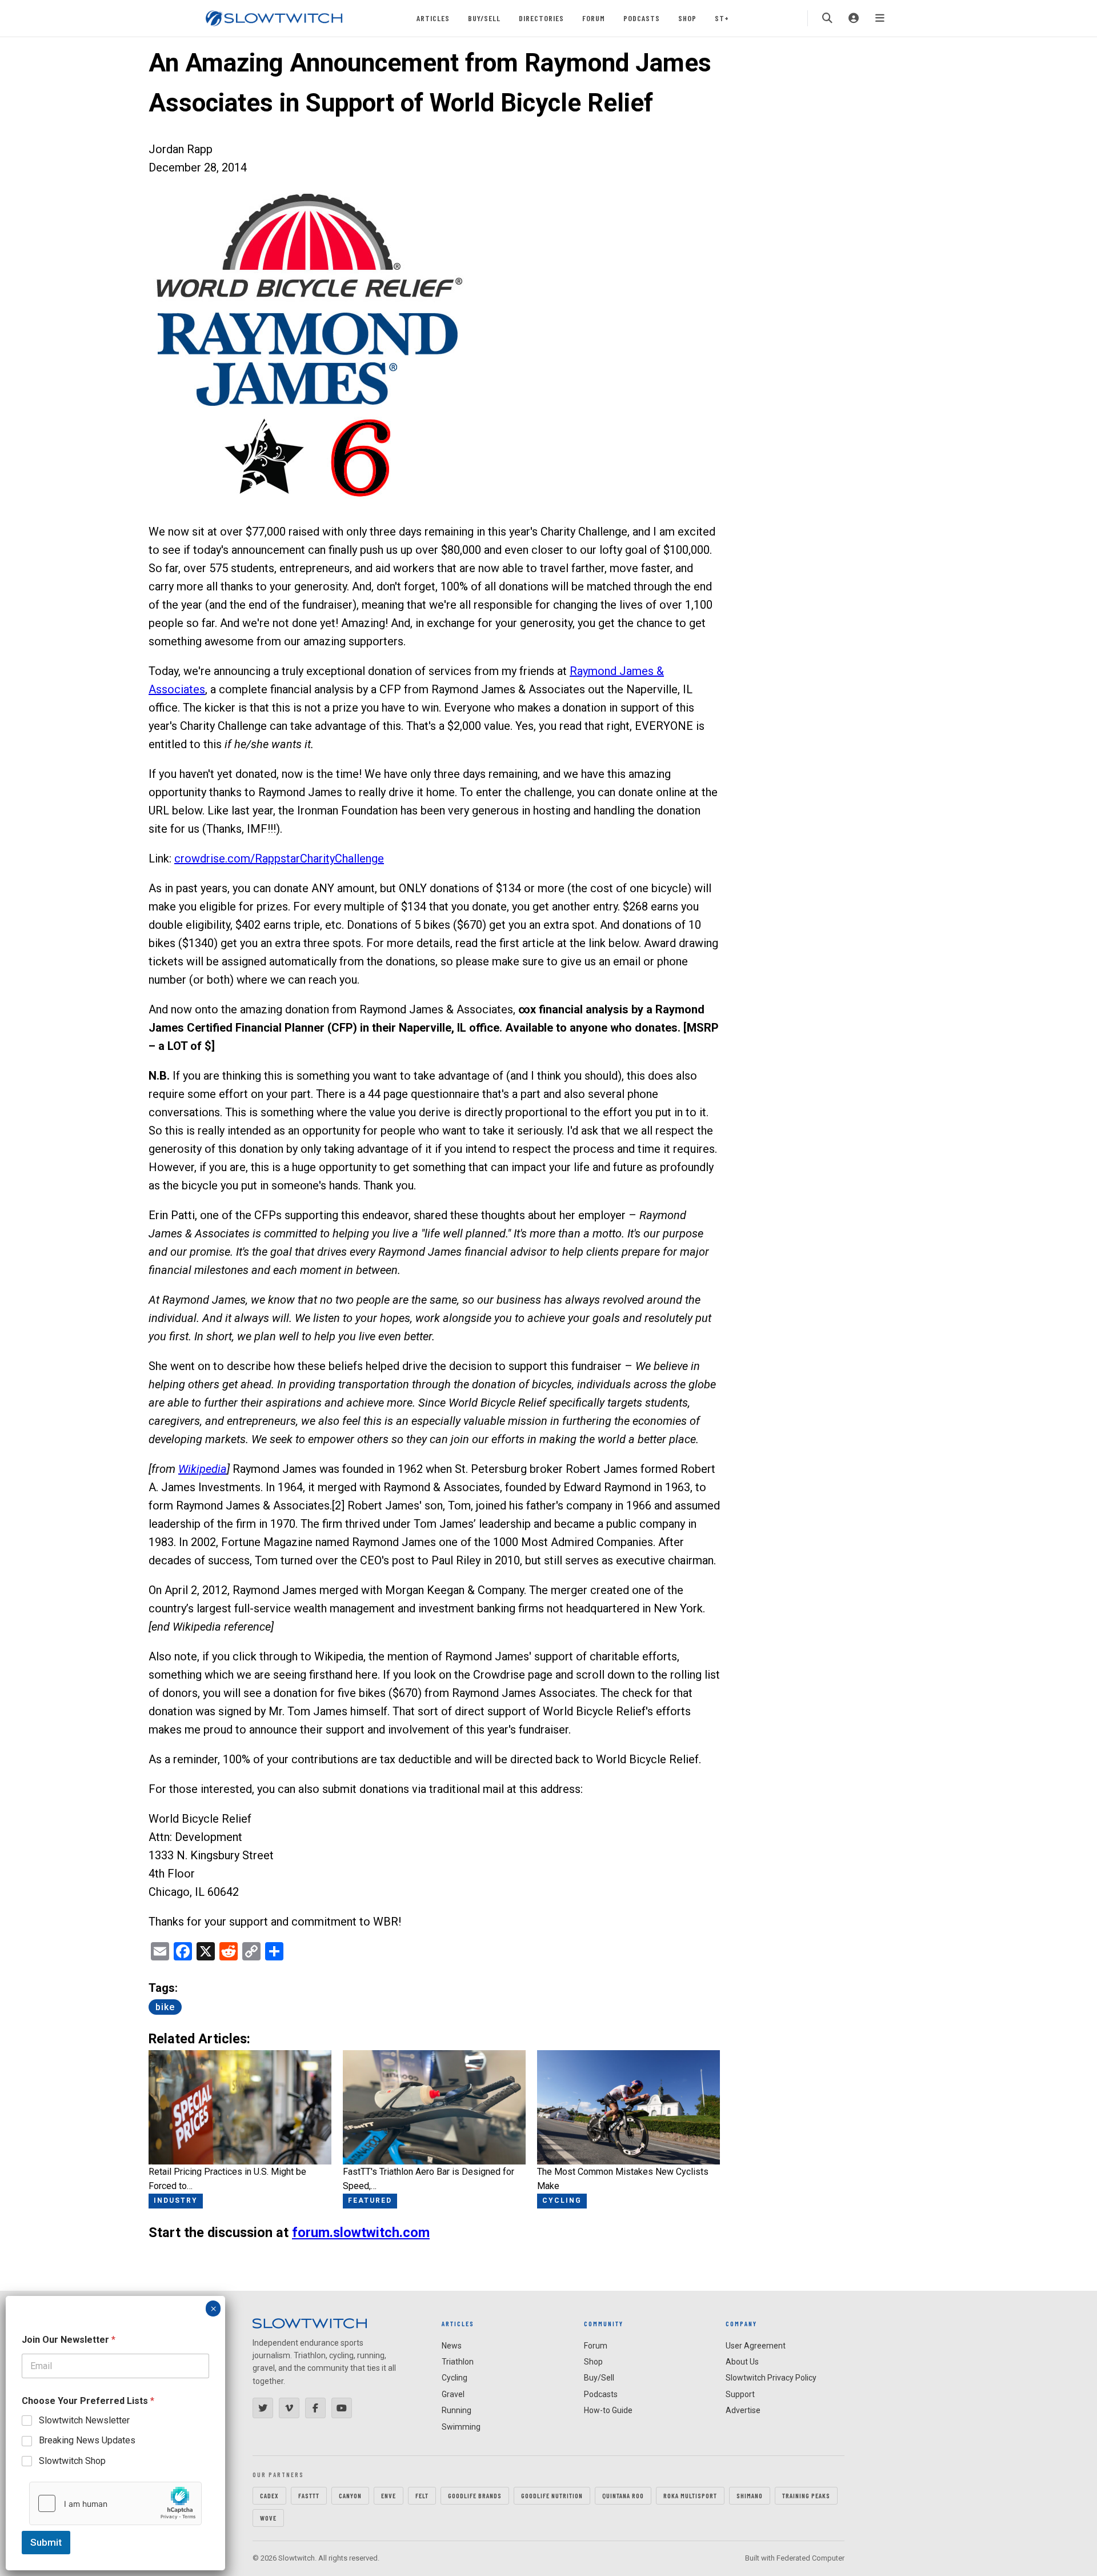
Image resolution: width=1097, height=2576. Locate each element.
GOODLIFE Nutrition (552, 2495)
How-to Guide (608, 2410)
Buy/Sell (484, 18)
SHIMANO (750, 2495)
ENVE (389, 2495)
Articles (433, 18)
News (452, 2346)
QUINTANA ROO (623, 2495)
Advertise (743, 2410)
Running (457, 2410)
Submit (46, 2542)
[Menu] (880, 18)
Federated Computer (810, 2558)
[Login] (854, 18)
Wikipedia (203, 1469)
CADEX (269, 2495)
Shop (687, 18)
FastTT (309, 2495)
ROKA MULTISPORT (690, 2495)
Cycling (455, 2378)
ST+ (722, 18)
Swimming (461, 2427)
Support (740, 2394)
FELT (422, 2495)
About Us (742, 2362)
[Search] (827, 18)
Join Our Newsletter (69, 2340)
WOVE (268, 2518)
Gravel (453, 2394)
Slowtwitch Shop (72, 2461)
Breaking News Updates (87, 2440)
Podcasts (642, 18)
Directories (541, 18)
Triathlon (458, 2362)
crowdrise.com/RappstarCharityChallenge (279, 858)
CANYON (350, 2495)
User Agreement (756, 2346)
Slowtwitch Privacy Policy (771, 2378)
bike (165, 2007)
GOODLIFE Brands (475, 2495)
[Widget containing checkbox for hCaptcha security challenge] (115, 2503)
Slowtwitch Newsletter (84, 2420)
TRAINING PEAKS (806, 2495)
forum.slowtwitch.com (361, 2232)
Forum (594, 18)
